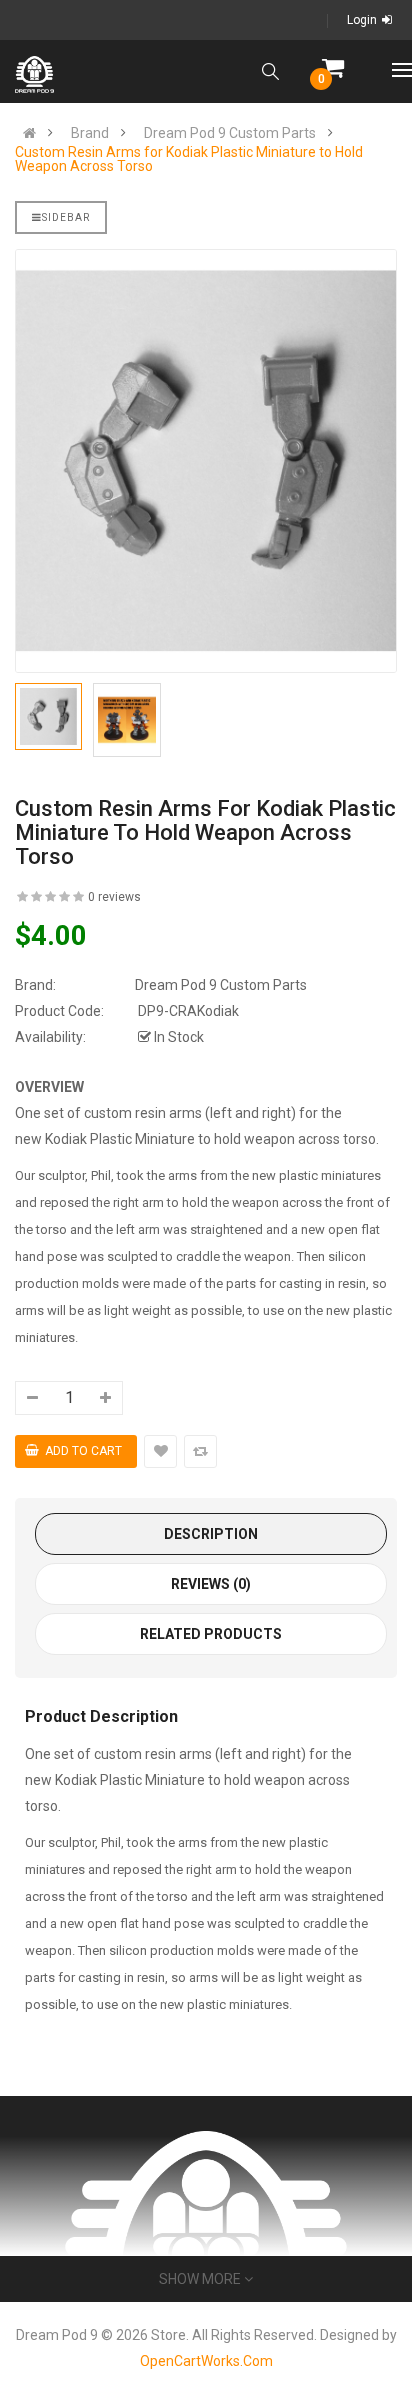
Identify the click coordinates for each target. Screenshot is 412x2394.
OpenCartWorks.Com (206, 2361)
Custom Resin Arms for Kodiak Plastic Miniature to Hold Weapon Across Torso (189, 159)
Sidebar (66, 217)
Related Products (211, 1634)
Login (362, 20)
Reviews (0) (211, 1584)
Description (211, 1534)
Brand (90, 133)
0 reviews (114, 897)
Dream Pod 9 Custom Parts (230, 133)
